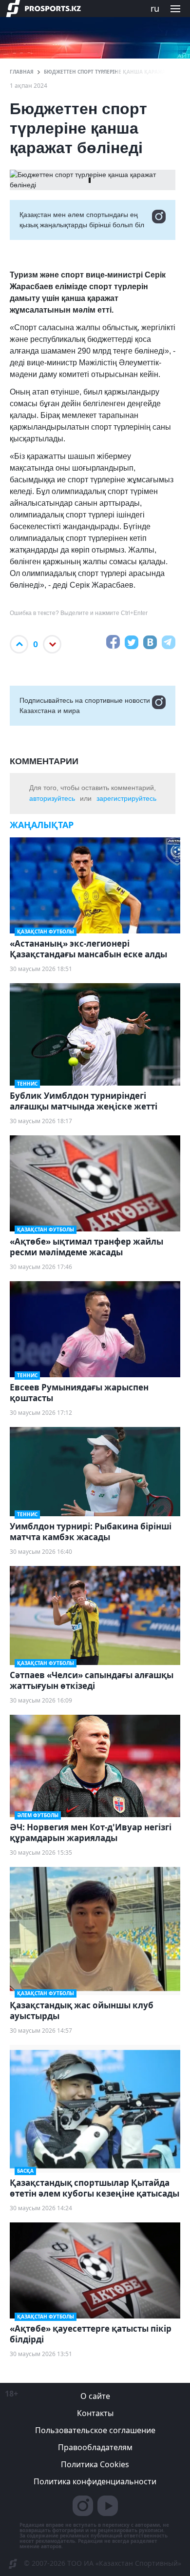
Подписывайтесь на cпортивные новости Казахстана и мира (85, 705)
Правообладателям (95, 2447)
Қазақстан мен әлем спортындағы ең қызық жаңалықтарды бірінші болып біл (82, 220)
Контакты (95, 2413)
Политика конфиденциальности (95, 2481)
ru (155, 8)
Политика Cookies (95, 2464)
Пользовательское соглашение (95, 2430)
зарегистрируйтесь (126, 798)
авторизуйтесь (52, 798)
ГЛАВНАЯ (22, 72)
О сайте (95, 2396)
